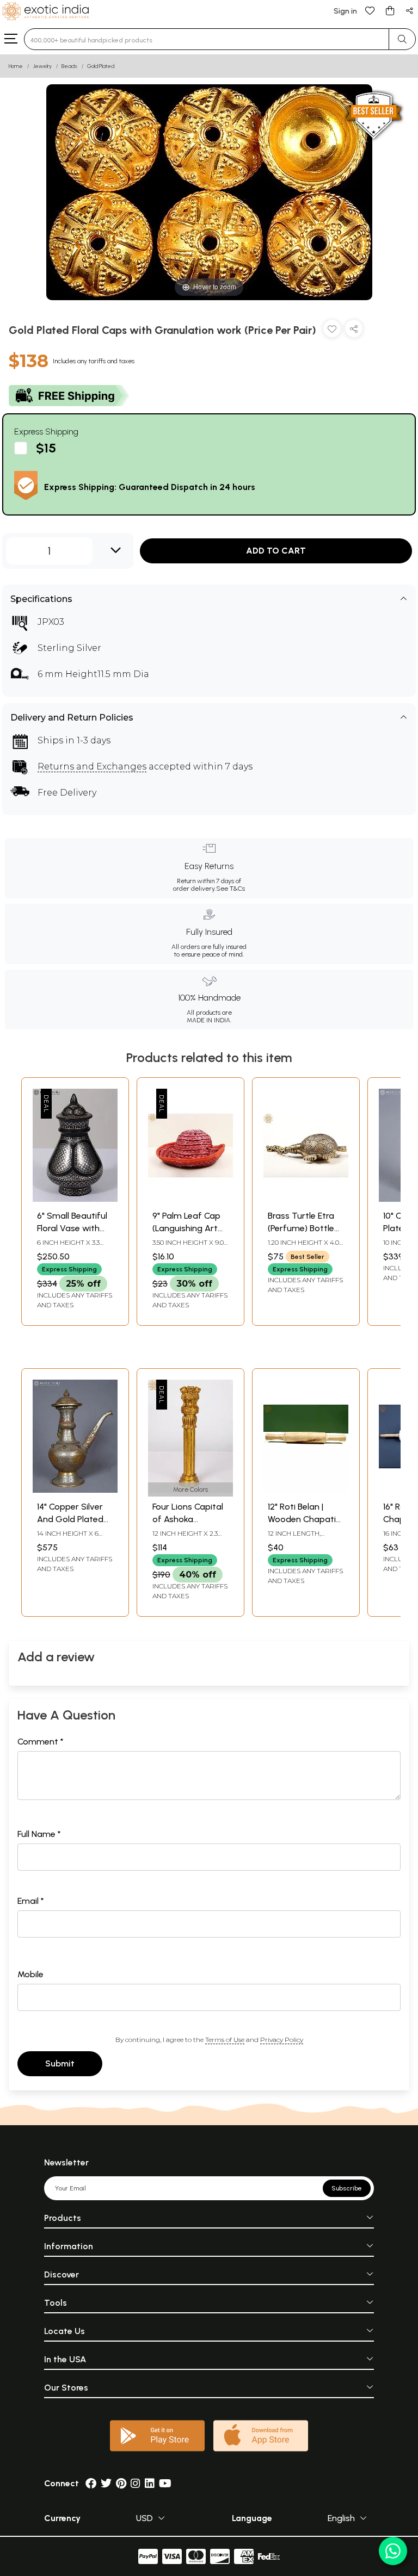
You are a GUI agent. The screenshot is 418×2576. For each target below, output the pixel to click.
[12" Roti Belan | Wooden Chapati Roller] (306, 1490)
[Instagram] (136, 2483)
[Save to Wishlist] (332, 331)
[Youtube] (165, 2483)
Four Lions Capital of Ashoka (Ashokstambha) (188, 1519)
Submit (60, 2063)
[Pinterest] (121, 2483)
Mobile (30, 1974)
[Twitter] (106, 2483)
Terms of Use (225, 2040)
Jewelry (42, 66)
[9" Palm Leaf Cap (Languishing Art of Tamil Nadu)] (190, 1199)
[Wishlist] (370, 10)
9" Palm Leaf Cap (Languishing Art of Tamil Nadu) (186, 1228)
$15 (46, 448)
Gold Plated (101, 66)
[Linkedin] (150, 2483)
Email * (31, 1901)
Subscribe (347, 2188)
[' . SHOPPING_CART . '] (390, 10)
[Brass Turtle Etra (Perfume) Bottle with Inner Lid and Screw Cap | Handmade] (306, 1199)
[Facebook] (91, 2483)
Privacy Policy (282, 2040)
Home (16, 66)
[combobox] (207, 39)
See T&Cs (230, 889)
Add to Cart (276, 551)
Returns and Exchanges (92, 766)
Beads (69, 66)
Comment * (41, 1742)
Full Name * (39, 1834)
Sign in (345, 11)
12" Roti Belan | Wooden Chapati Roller (302, 1519)
